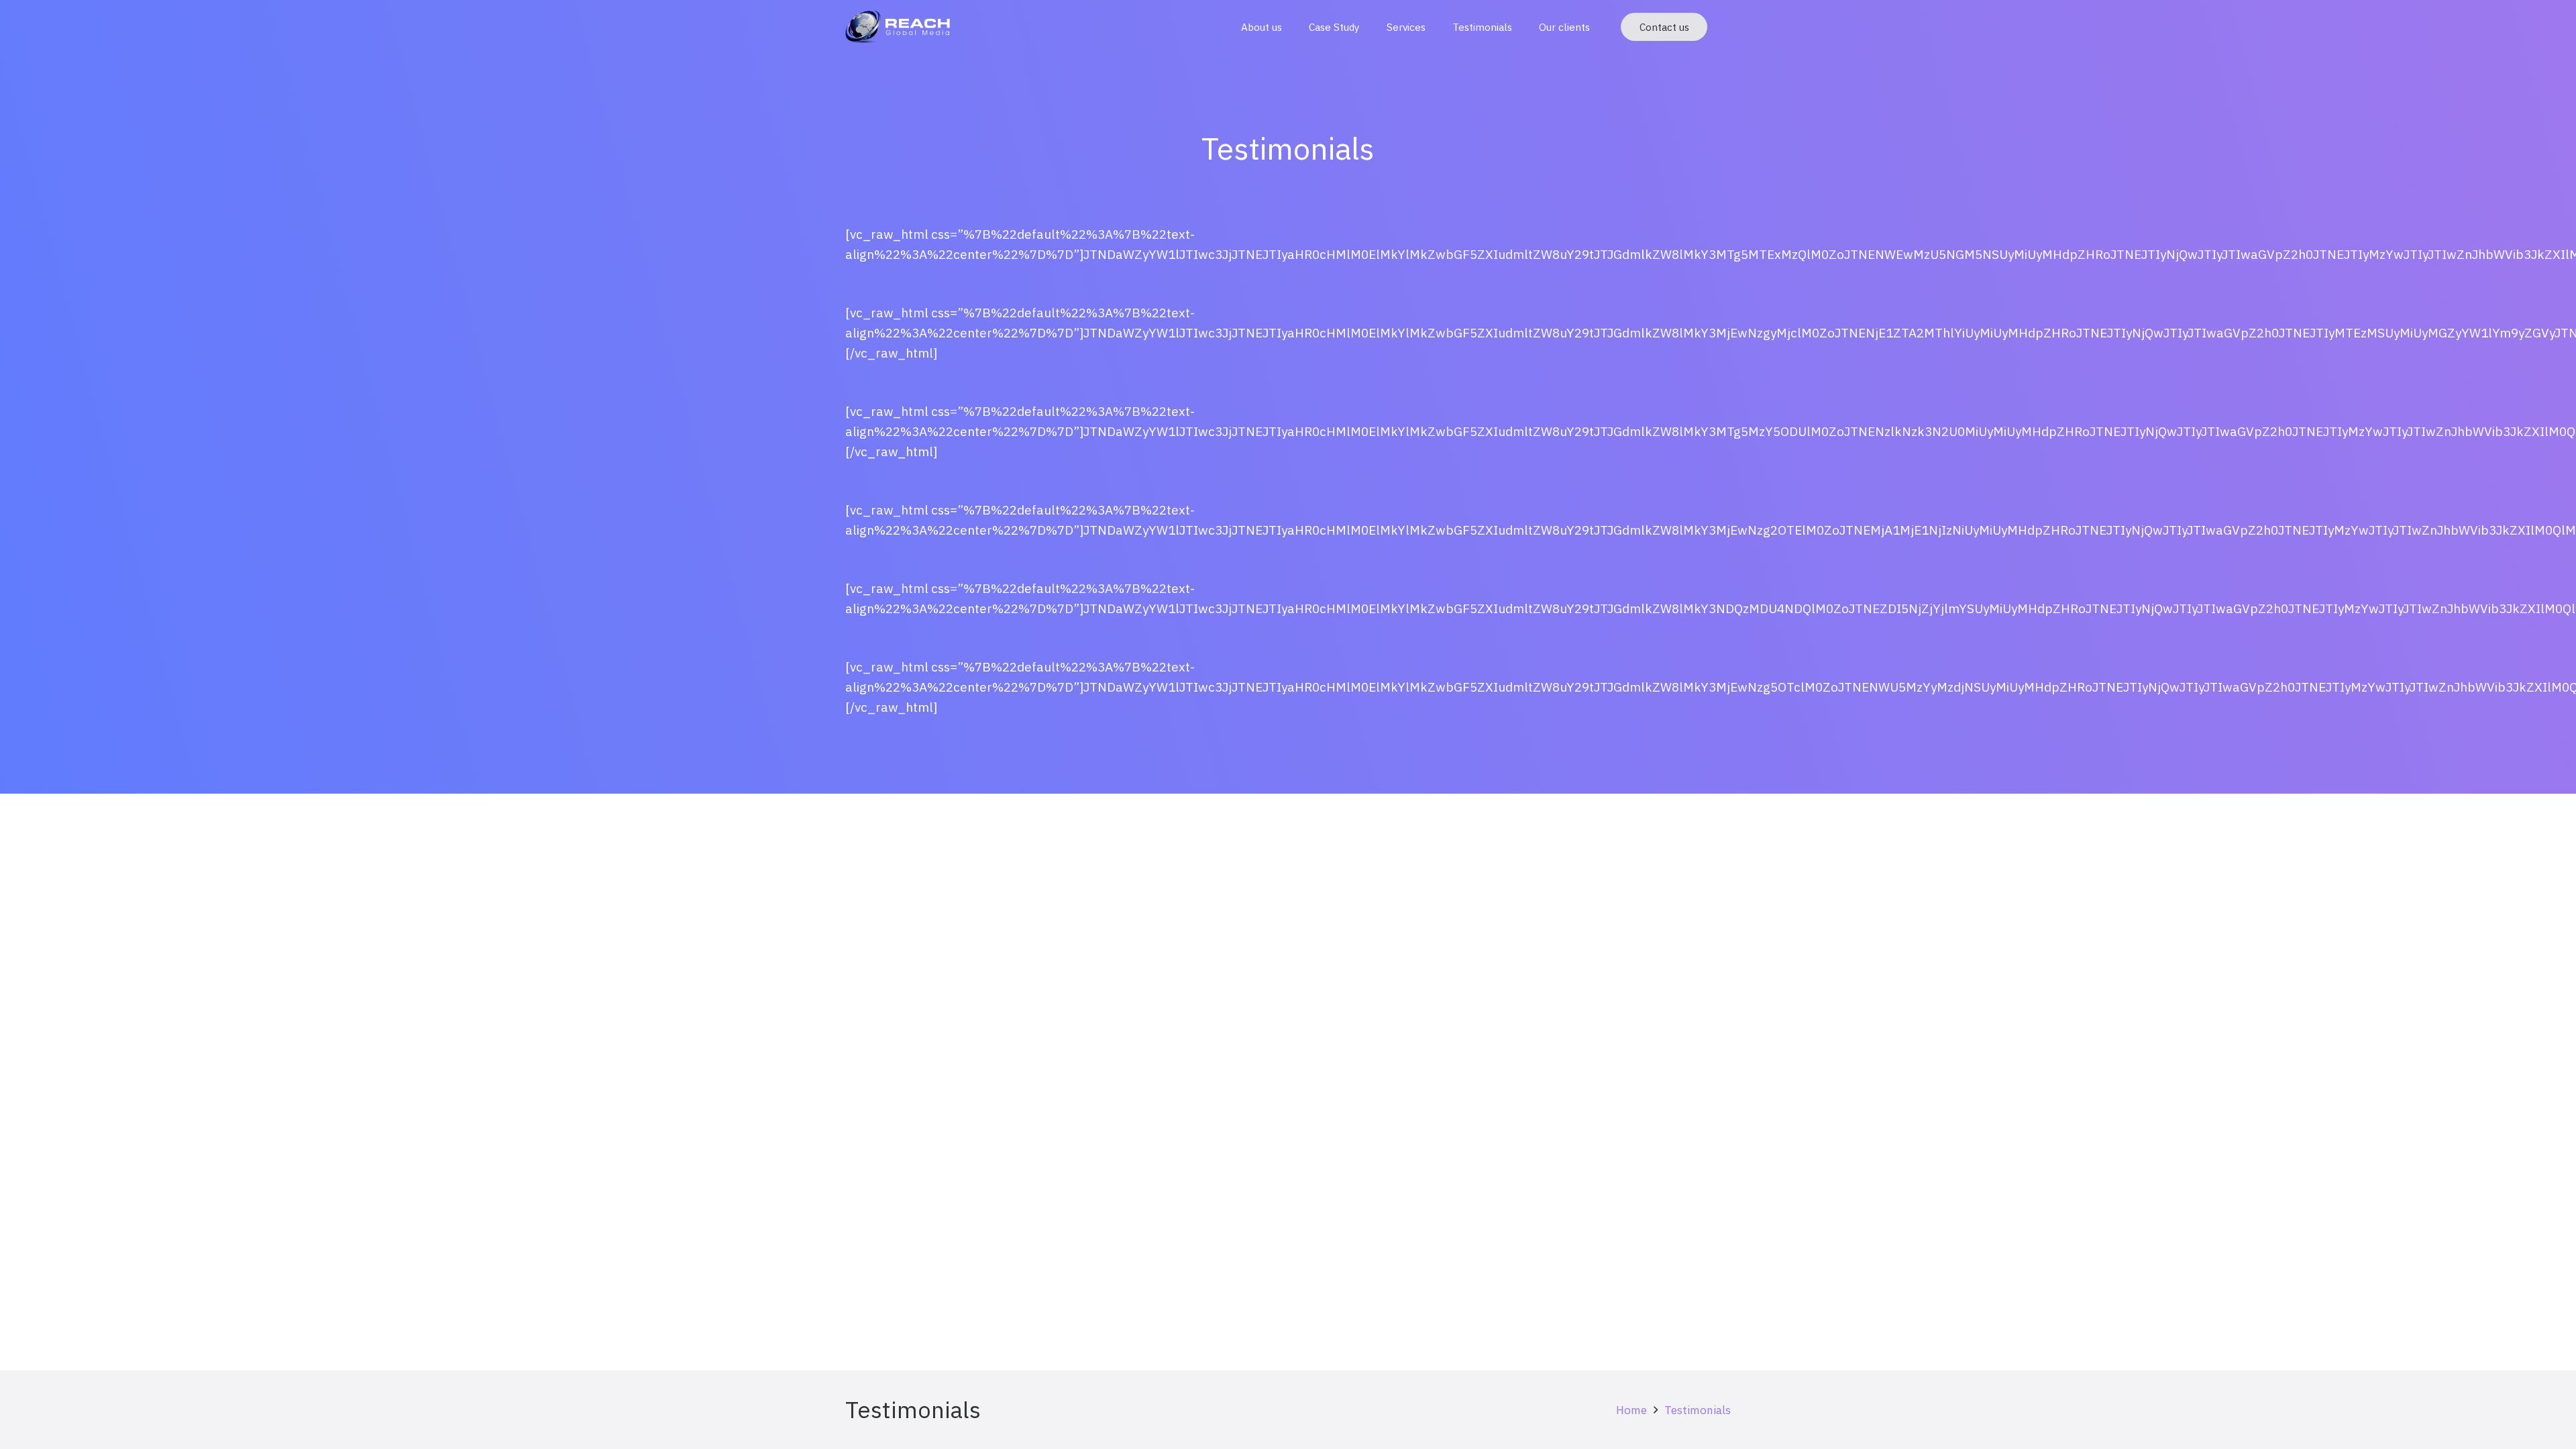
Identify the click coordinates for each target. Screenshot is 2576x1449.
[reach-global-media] (898, 27)
